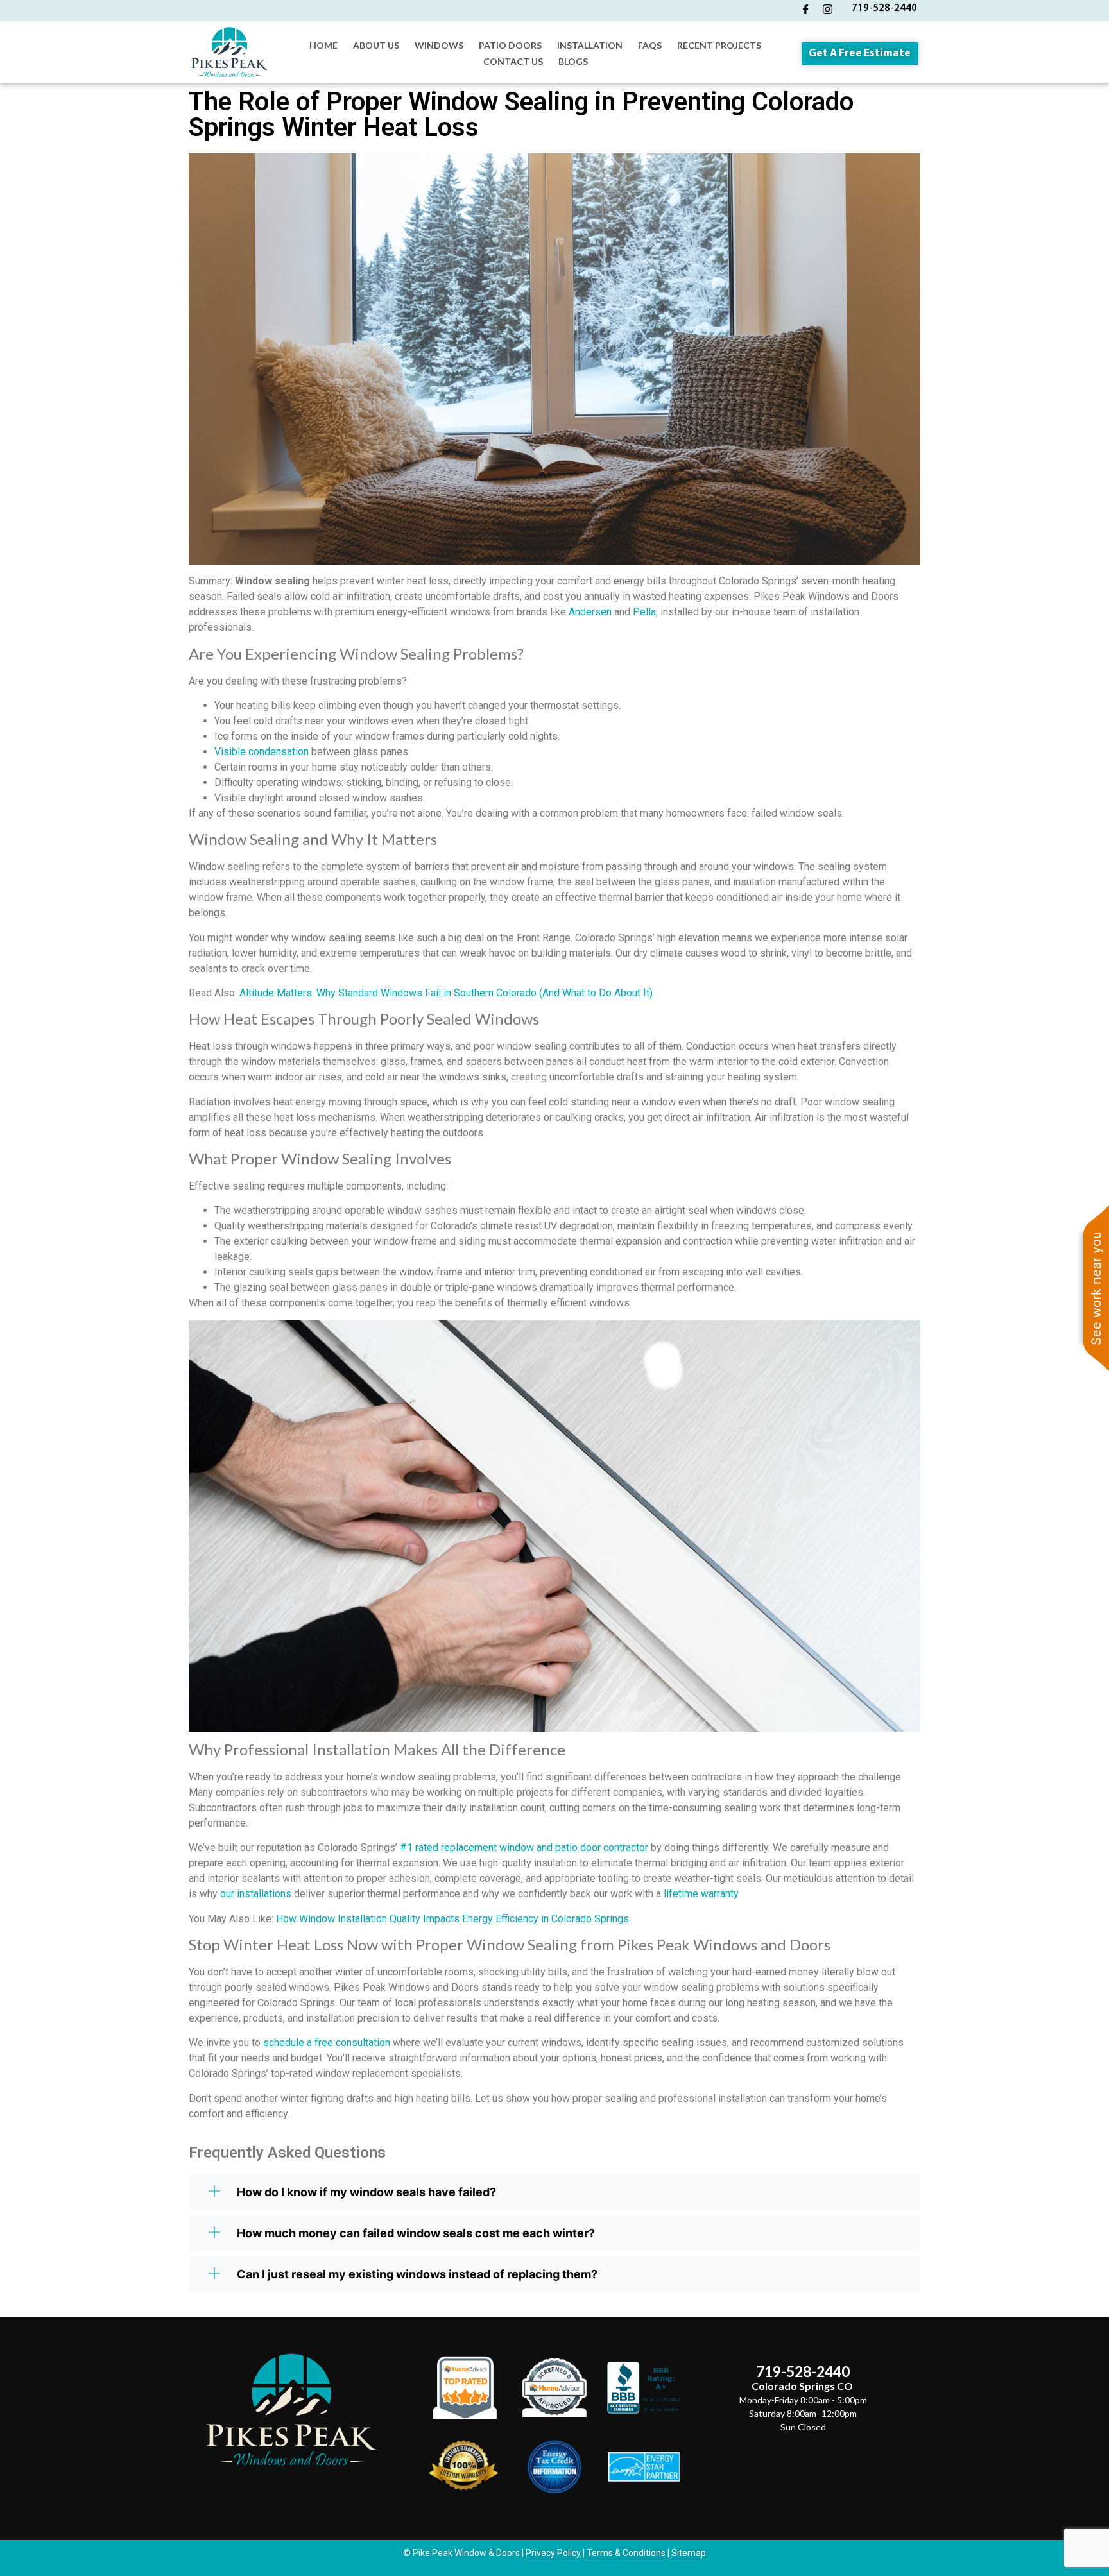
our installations (256, 1894)
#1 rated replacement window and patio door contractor (524, 1847)
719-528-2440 (884, 8)
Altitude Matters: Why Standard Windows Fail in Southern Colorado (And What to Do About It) (446, 993)
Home (323, 45)
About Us (376, 45)
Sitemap (689, 2553)
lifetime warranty (701, 1894)
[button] (554, 2192)
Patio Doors (510, 45)
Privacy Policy (553, 2553)
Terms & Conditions (626, 2553)
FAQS (650, 45)
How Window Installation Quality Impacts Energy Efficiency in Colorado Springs (452, 1919)
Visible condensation (262, 752)
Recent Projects (719, 45)
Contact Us (513, 61)
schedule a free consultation (327, 2043)
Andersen (590, 612)
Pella (644, 612)
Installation (590, 45)
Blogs (573, 61)
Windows (439, 45)
